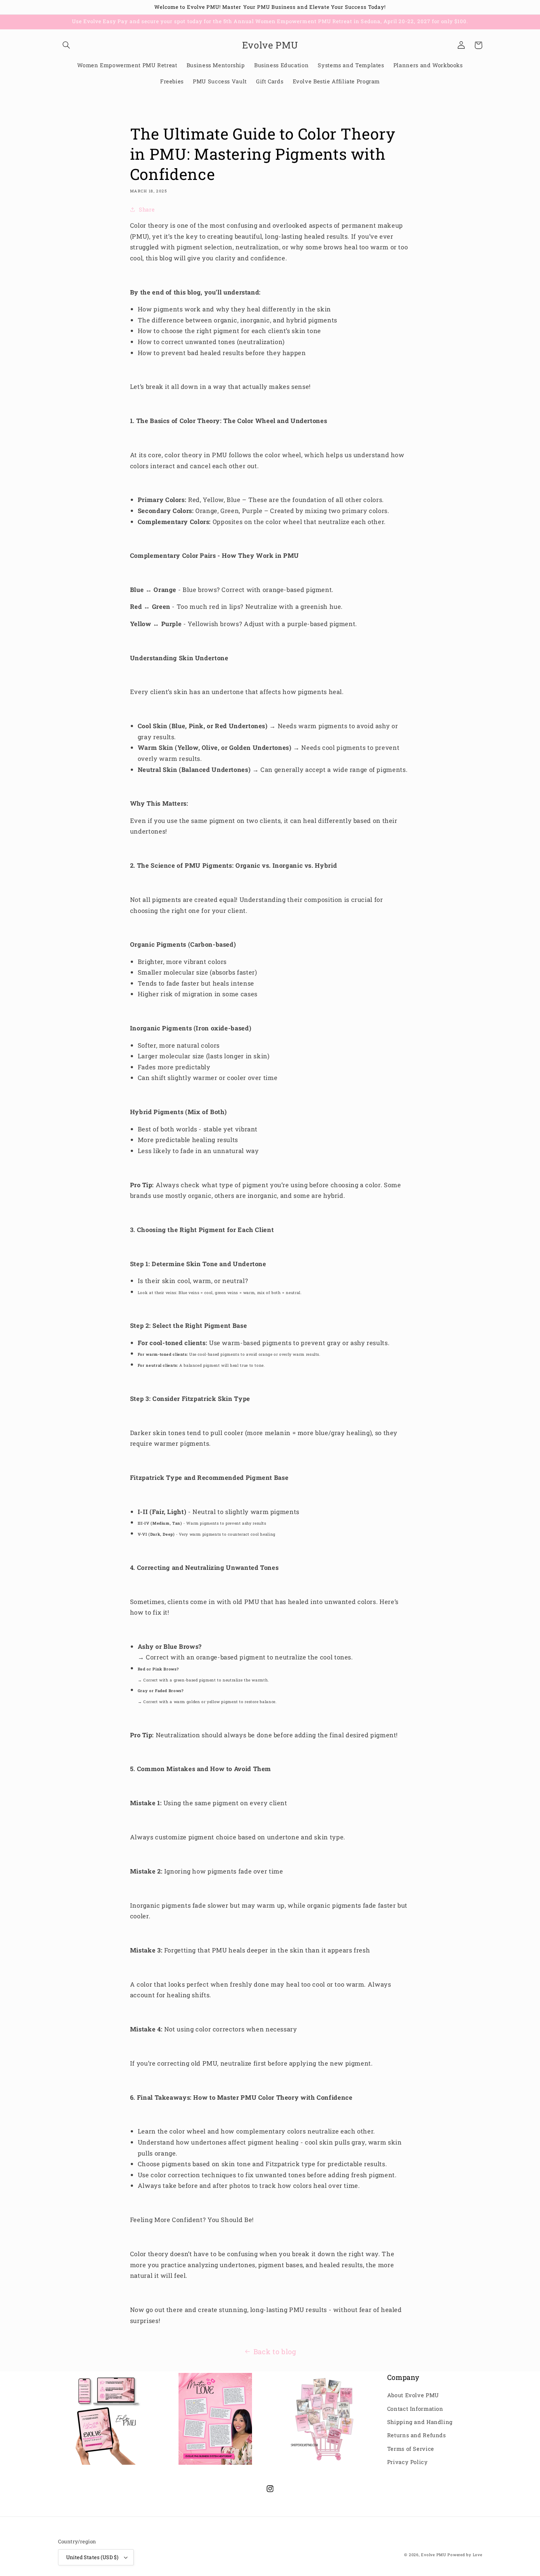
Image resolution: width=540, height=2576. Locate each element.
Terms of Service (411, 2449)
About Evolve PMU (413, 2395)
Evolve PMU (433, 2555)
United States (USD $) (92, 2557)
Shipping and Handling (420, 2422)
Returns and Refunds (417, 2435)
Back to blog (275, 2351)
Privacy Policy (408, 2462)
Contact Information (415, 2409)
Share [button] (147, 209)
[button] (66, 45)
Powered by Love (465, 2555)
